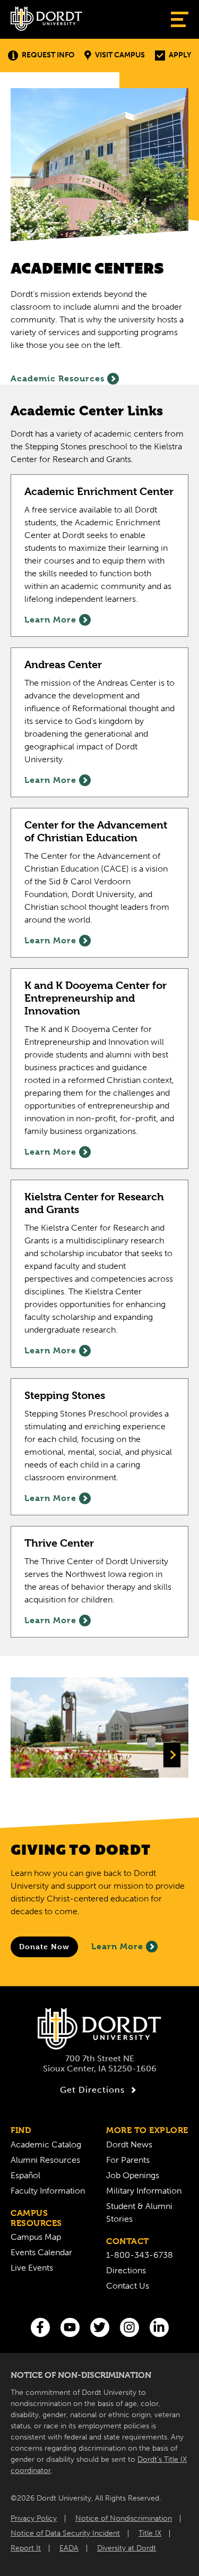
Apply (180, 55)
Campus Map (36, 2237)
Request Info (48, 55)
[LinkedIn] (159, 2327)
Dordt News (129, 2144)
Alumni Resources (45, 2160)
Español (25, 2175)
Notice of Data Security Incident (65, 2533)
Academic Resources (58, 378)
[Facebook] (40, 2327)
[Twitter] (100, 2327)
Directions (126, 2270)
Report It (26, 2548)
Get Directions (92, 2090)
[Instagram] (129, 2327)
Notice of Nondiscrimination (124, 2518)
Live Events (32, 2268)
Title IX (150, 2533)
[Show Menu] (180, 19)
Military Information (144, 2191)
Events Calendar (41, 2252)
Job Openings (133, 2175)
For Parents (128, 2160)
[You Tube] (70, 2327)
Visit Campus (120, 55)
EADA (69, 2548)
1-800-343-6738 (140, 2255)
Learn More (117, 1946)
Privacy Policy (34, 2518)
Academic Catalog (46, 2144)
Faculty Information (48, 2191)
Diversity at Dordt (127, 2548)
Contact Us (128, 2286)
